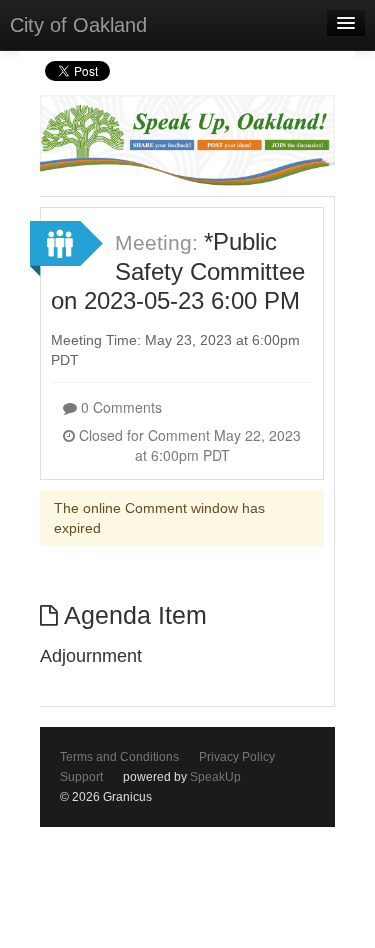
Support (81, 777)
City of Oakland (78, 25)
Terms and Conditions (119, 757)
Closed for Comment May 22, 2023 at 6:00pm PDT (188, 445)
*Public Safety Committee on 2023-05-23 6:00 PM (178, 271)
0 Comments (119, 407)
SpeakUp (215, 777)
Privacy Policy (237, 757)
